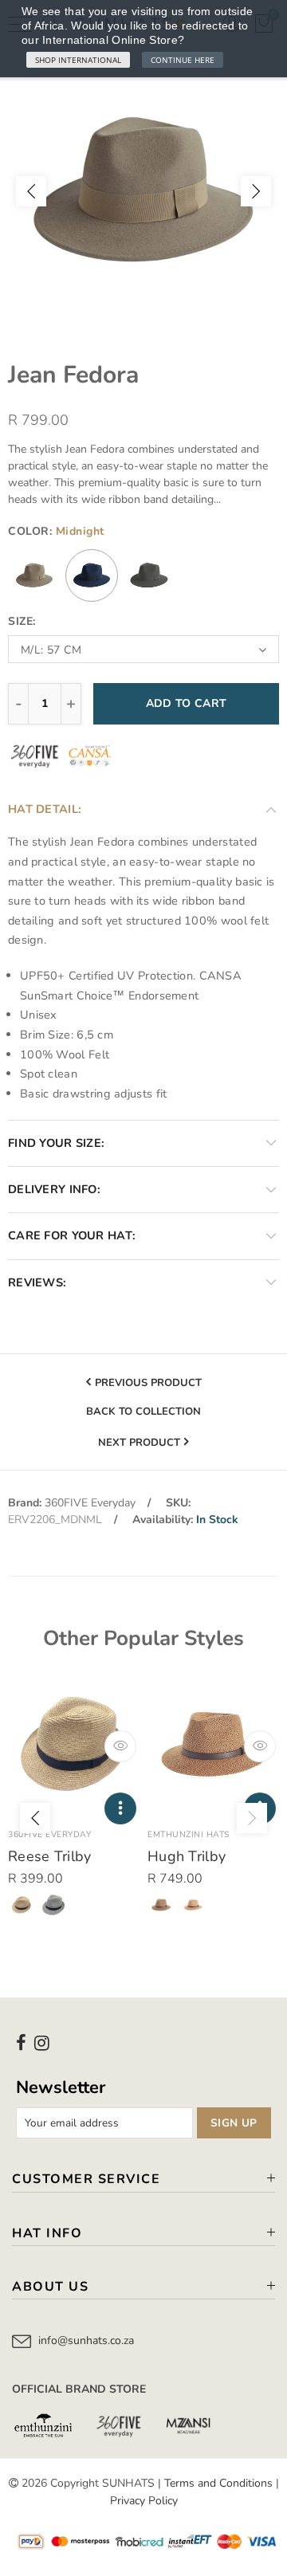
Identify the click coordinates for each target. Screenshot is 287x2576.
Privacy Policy (144, 2501)
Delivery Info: (54, 1189)
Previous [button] (31, 191)
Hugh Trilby (187, 1856)
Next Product (139, 1443)
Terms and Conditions (218, 2483)
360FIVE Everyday (90, 1503)
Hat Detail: (45, 809)
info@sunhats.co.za (86, 2340)
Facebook (21, 2043)
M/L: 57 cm (51, 650)
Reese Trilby (50, 1856)
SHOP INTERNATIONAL (78, 60)
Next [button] (256, 191)
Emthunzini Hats (189, 1834)
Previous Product (148, 1383)
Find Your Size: (56, 1143)
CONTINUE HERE (183, 60)
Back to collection (143, 1412)
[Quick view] (120, 1746)
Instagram (42, 2043)
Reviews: (37, 1282)
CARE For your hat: (72, 1235)
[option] (143, 191)
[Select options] (120, 1808)
